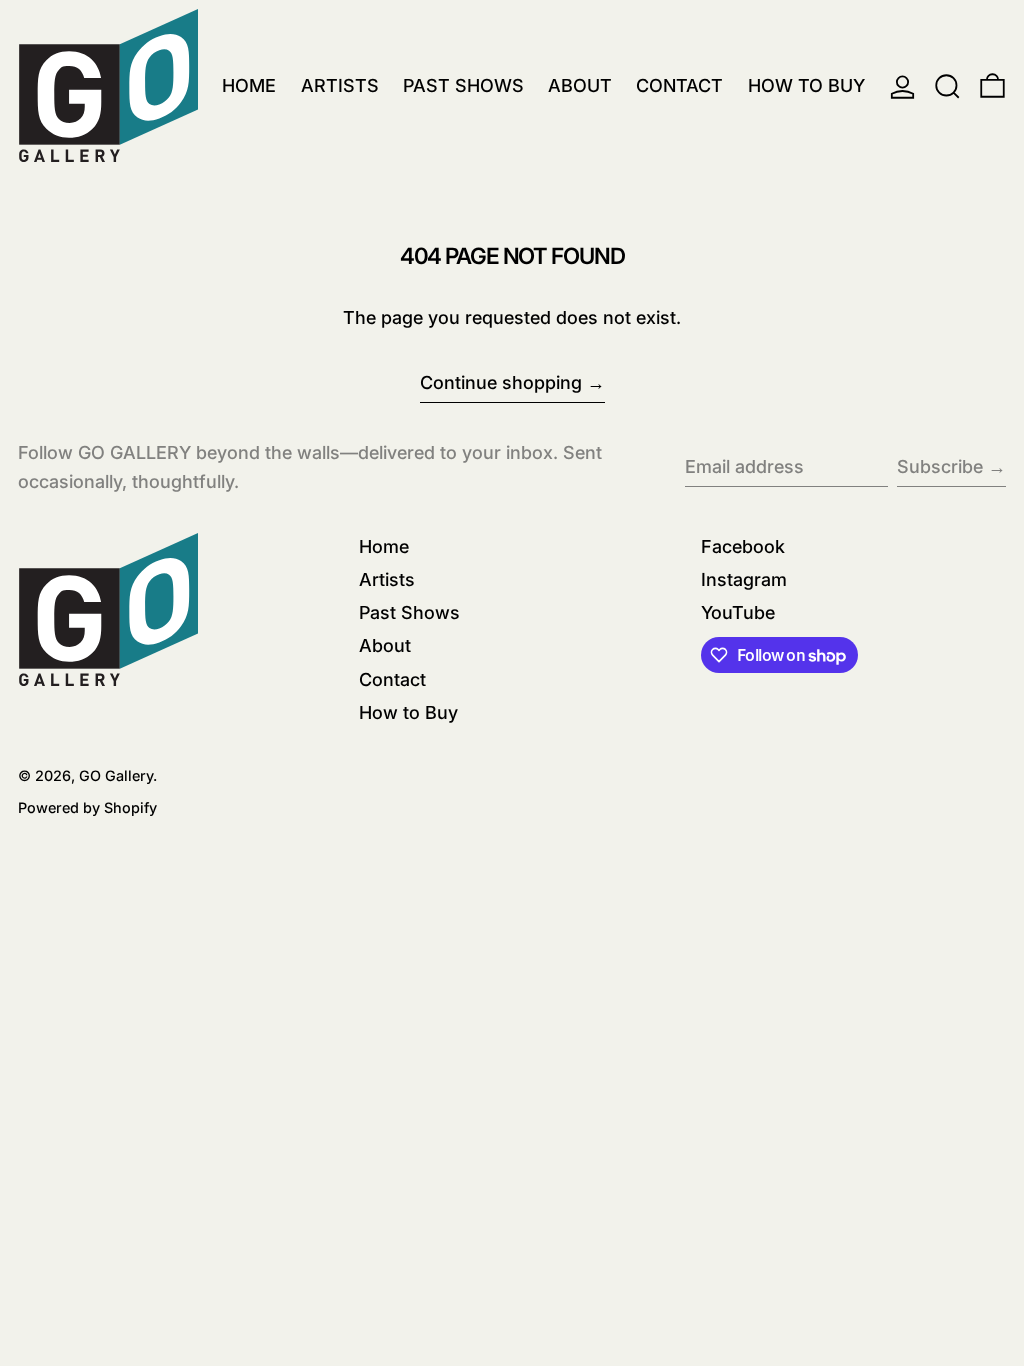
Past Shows (409, 612)
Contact (392, 679)
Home (384, 546)
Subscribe (940, 466)
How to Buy (408, 712)
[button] (947, 86)
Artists (387, 579)
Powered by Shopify (87, 807)
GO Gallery (116, 775)
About (385, 645)
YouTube (738, 612)
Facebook (743, 546)
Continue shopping (501, 382)
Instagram (744, 579)
